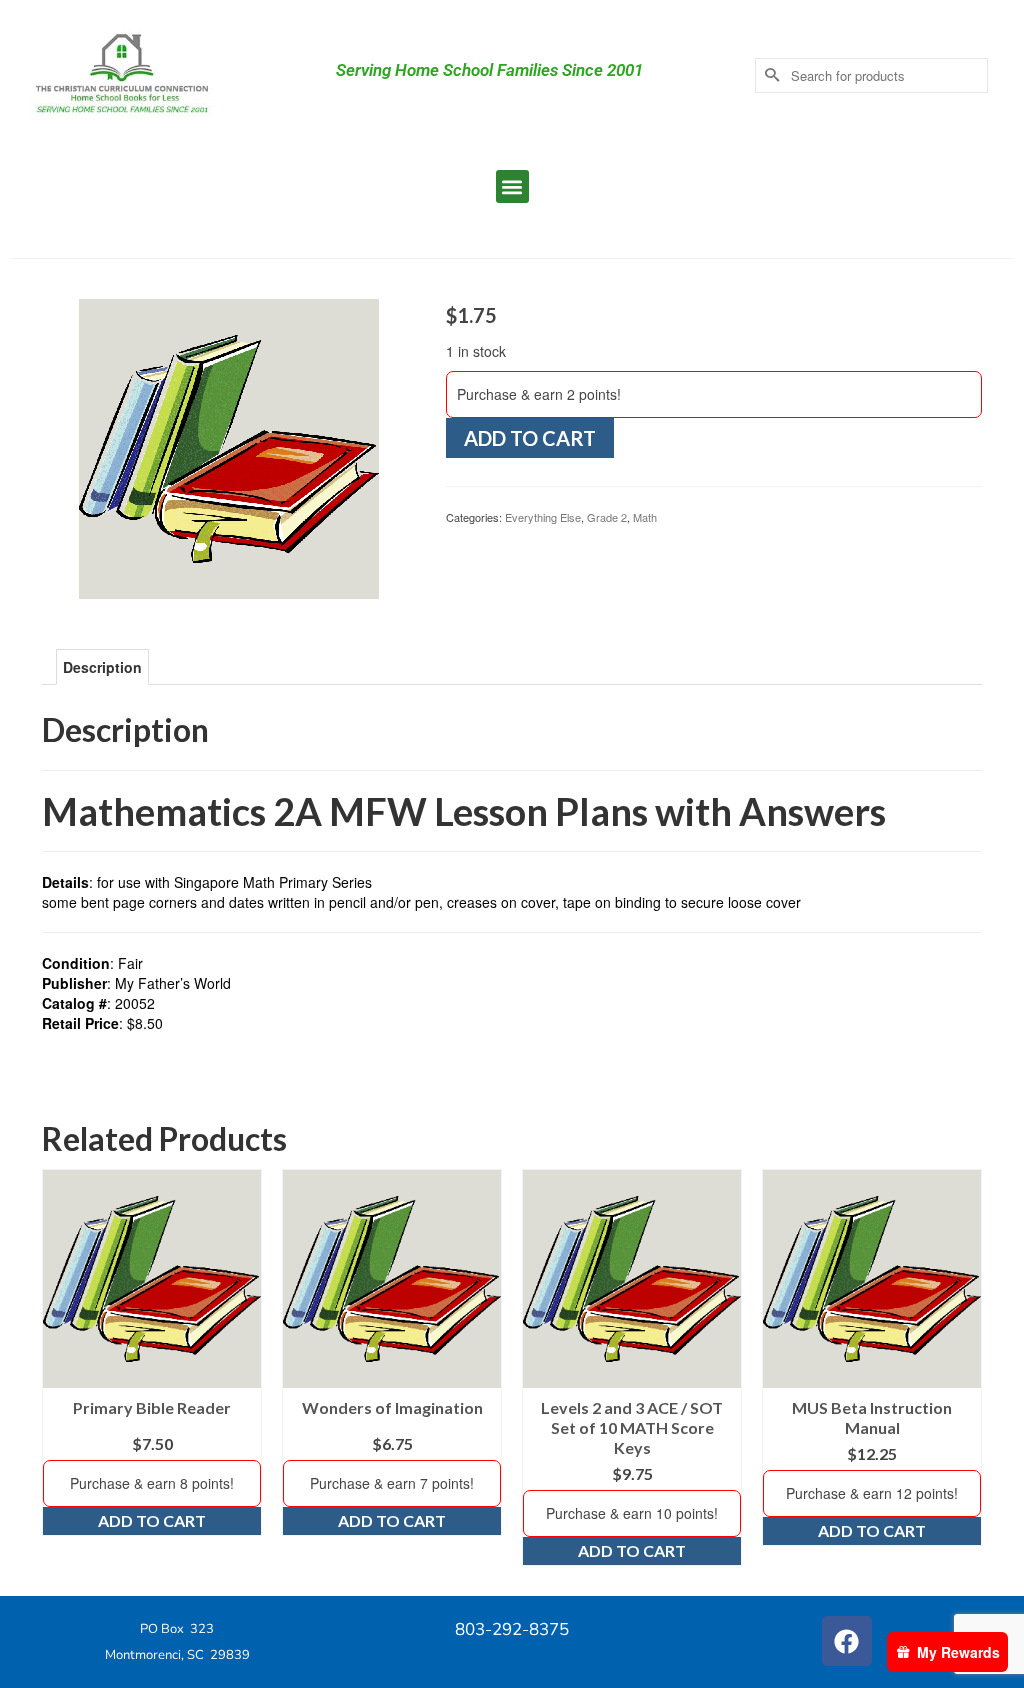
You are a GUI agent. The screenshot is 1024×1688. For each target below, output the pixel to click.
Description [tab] (102, 667)
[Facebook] (847, 1641)
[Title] (229, 447)
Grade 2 (607, 517)
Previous (59, 1367)
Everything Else (543, 517)
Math (645, 517)
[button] (512, 186)
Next (964, 1367)
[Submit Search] (770, 75)
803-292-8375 (512, 1629)
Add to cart (530, 438)
